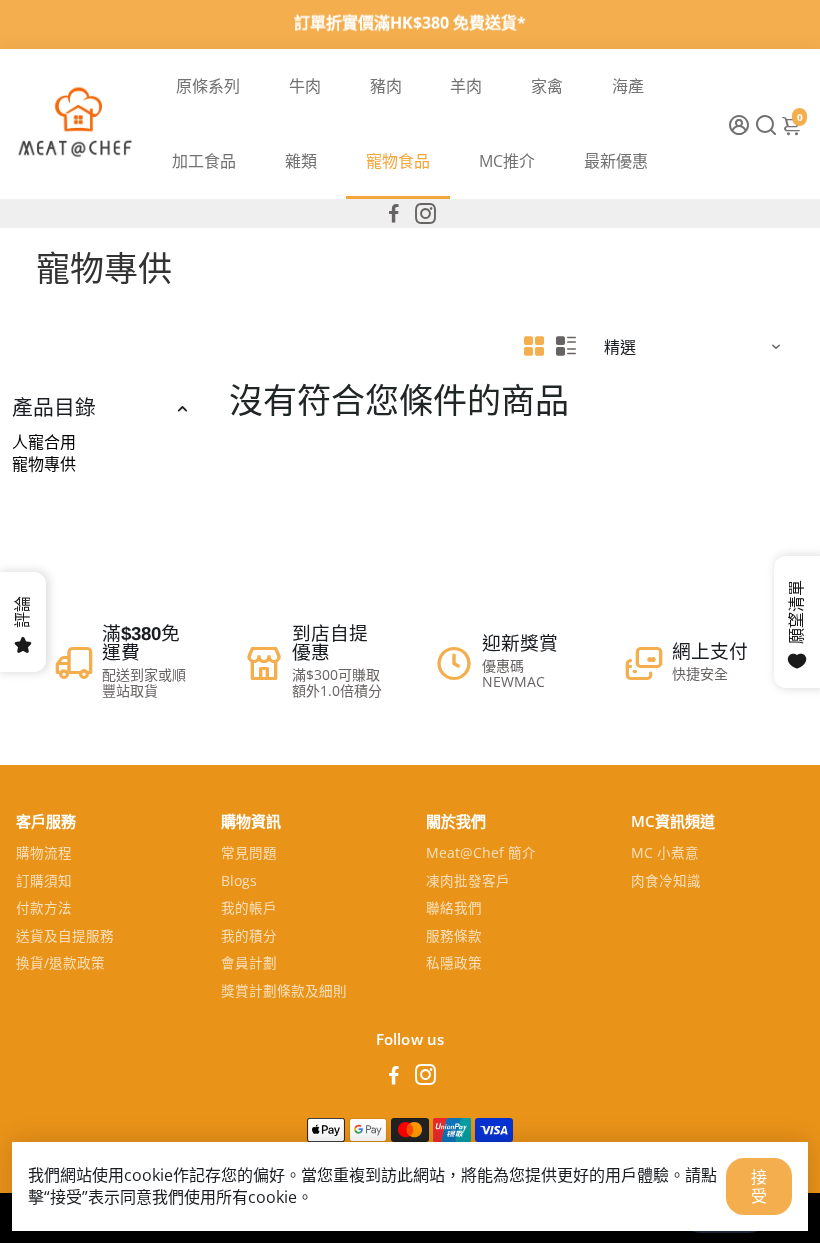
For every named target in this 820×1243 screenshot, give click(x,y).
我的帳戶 (249, 909)
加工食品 (204, 161)
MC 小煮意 (665, 854)
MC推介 (507, 161)
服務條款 (454, 937)
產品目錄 (54, 408)
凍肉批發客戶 (468, 882)
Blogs (239, 882)
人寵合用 (44, 442)
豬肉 (386, 86)
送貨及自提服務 (65, 937)
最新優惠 (616, 161)
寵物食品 (398, 161)
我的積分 (249, 937)
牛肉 (305, 86)
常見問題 (249, 854)
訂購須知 (44, 882)
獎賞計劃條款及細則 (284, 992)
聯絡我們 (454, 909)
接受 (759, 1186)
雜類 (301, 161)
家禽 (547, 86)
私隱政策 (454, 964)
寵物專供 (44, 464)
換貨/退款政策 (60, 964)
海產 (628, 86)
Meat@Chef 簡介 (481, 854)
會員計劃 (249, 964)
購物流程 (44, 854)
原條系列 (208, 86)
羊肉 (466, 86)
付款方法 (44, 909)
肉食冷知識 (666, 882)
